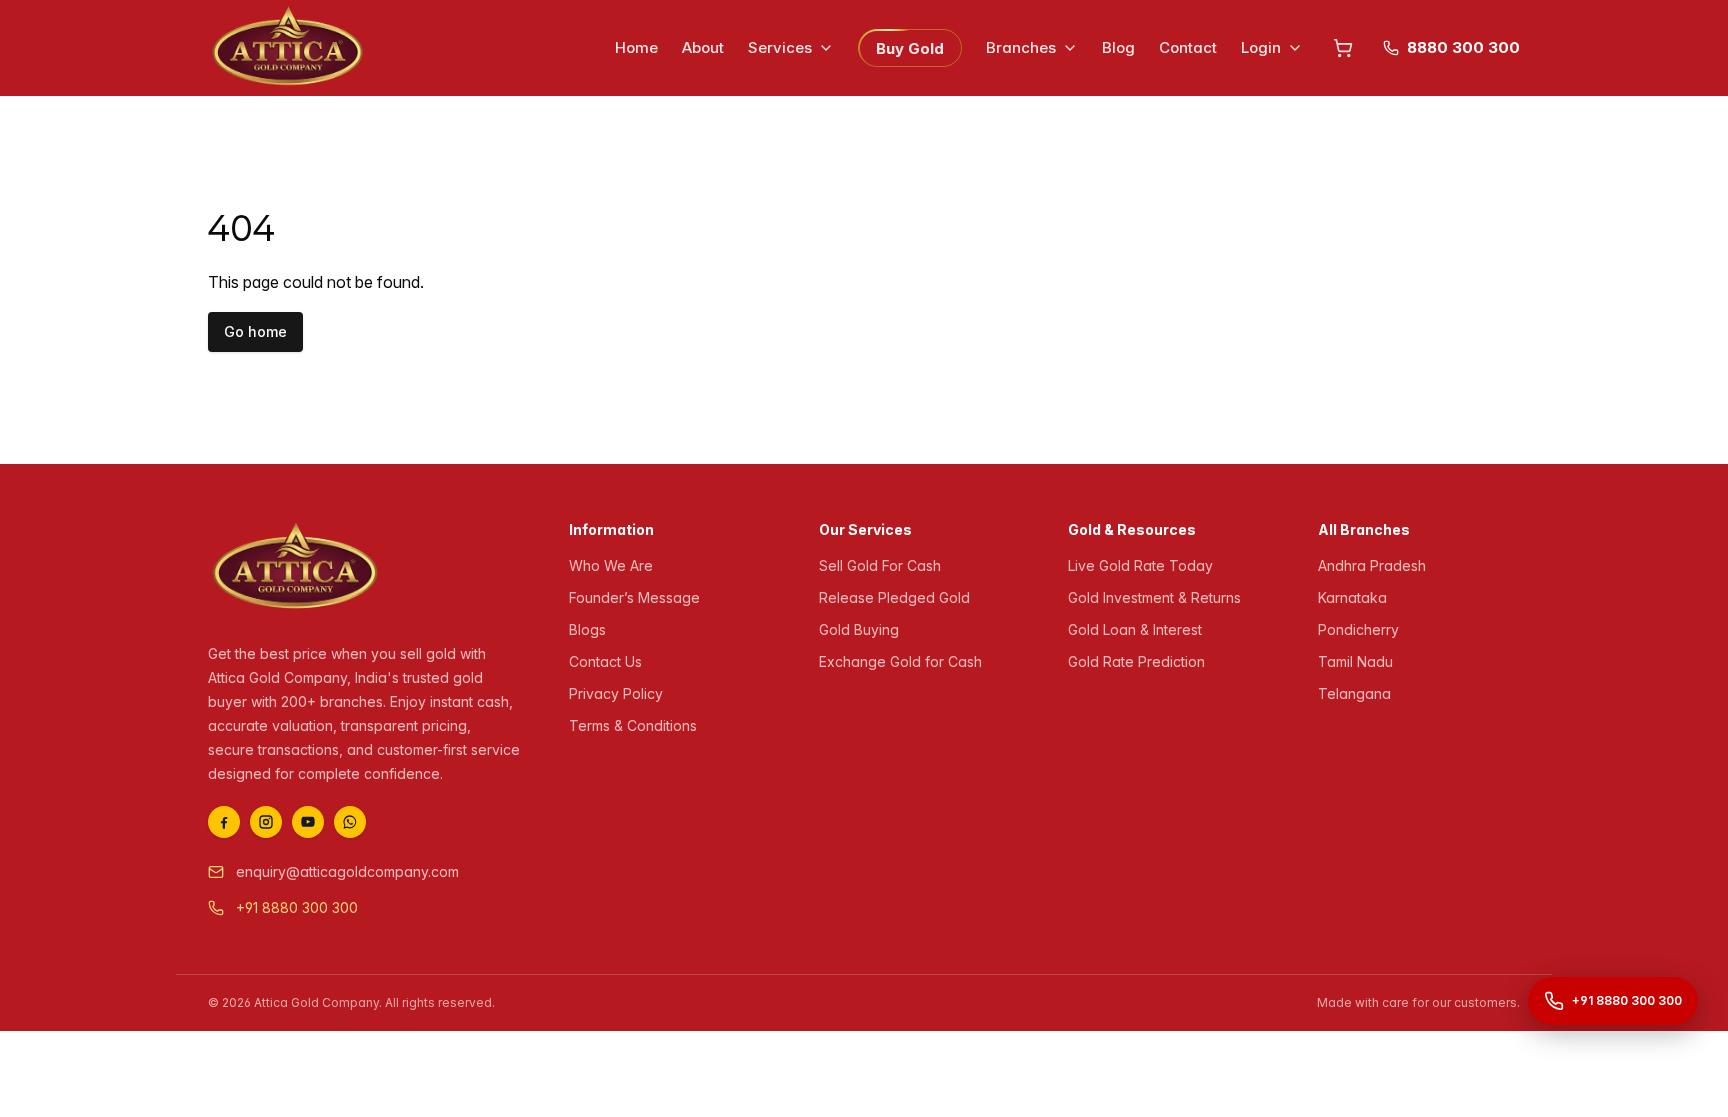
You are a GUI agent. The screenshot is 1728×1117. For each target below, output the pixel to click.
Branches (1021, 47)
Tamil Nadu (1355, 661)
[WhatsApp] (350, 822)
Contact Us (605, 661)
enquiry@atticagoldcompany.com (347, 871)
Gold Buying (859, 629)
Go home (255, 331)
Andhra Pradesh (1372, 565)
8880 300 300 (1463, 47)
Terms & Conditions (633, 725)
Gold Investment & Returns (1154, 597)
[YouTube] (308, 822)
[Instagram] (266, 822)
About (703, 47)
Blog (1118, 47)
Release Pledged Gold (894, 597)
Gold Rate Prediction (1136, 661)
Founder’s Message (634, 597)
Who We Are (611, 565)
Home (636, 47)
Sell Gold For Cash (880, 565)
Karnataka (1352, 597)
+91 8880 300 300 (297, 907)
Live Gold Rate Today (1140, 565)
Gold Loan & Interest (1135, 629)
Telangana (1354, 693)
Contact (1188, 47)
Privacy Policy (616, 693)
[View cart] (1343, 48)
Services (780, 47)
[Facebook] (224, 822)
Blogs (587, 629)
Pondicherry (1358, 629)
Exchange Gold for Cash (900, 661)
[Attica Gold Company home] (295, 568)
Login (1261, 47)
